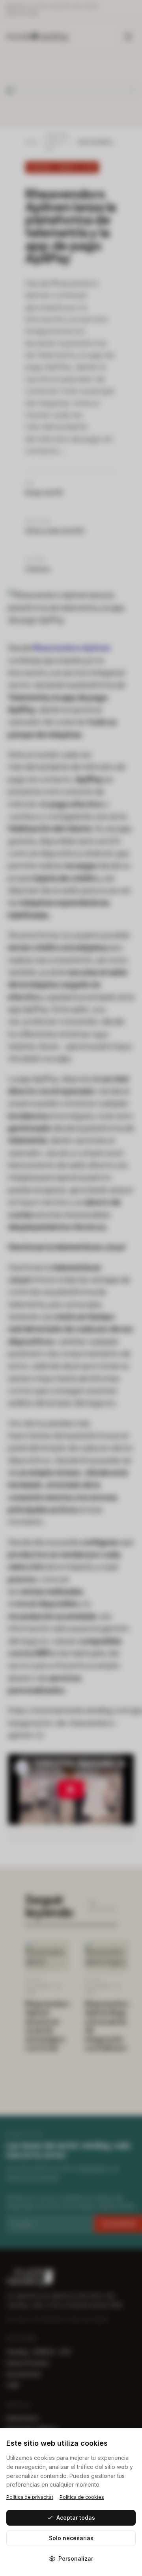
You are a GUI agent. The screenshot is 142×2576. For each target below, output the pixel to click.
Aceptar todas (76, 2518)
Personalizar (76, 2558)
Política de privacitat (30, 2497)
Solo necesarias (71, 2538)
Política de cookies (82, 2497)
